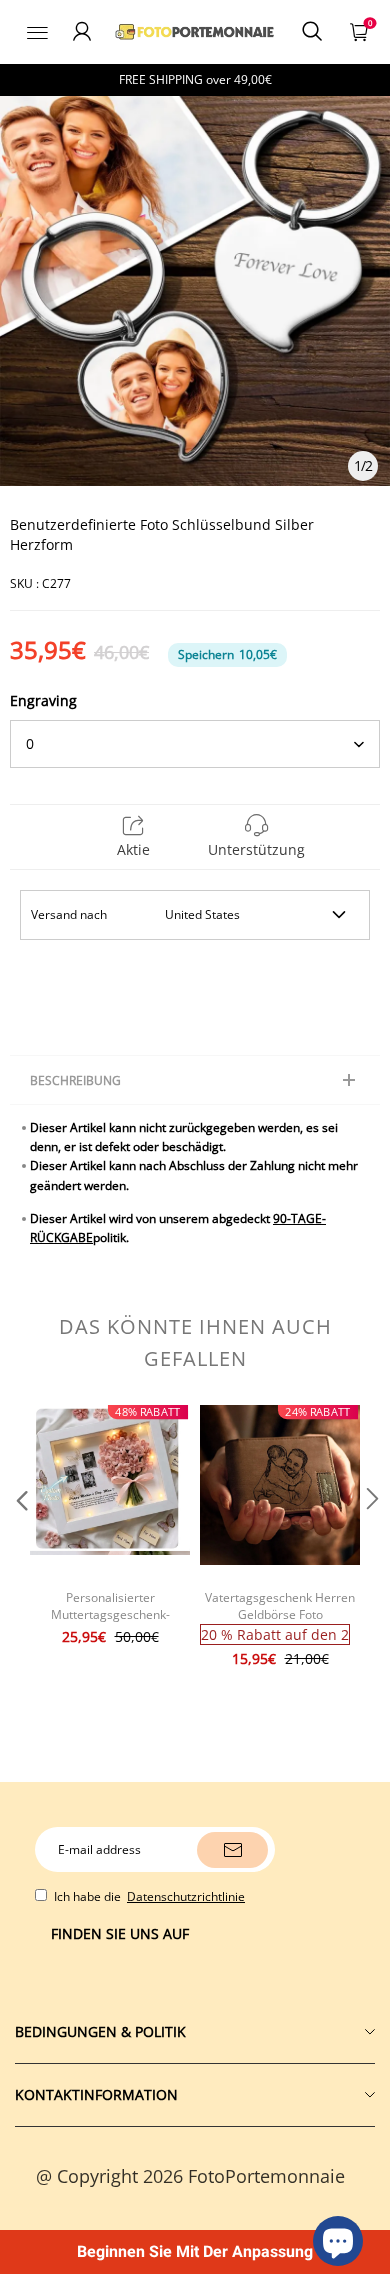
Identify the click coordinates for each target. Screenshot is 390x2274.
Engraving (43, 700)
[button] (20, 1538)
